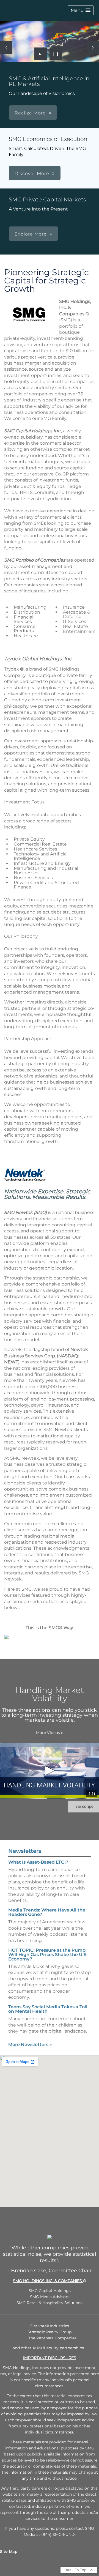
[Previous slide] (6, 47)
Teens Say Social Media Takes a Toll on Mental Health (48, 2009)
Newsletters (25, 1851)
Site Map (9, 2552)
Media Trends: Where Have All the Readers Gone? (47, 1912)
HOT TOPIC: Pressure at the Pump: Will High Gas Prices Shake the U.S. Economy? (48, 1955)
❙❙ (56, 54)
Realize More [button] (30, 113)
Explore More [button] (31, 234)
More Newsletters (30, 2045)
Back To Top (76, 2570)
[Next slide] (93, 47)
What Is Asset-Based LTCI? (38, 1862)
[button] (81, 10)
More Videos (50, 1733)
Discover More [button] (32, 173)
